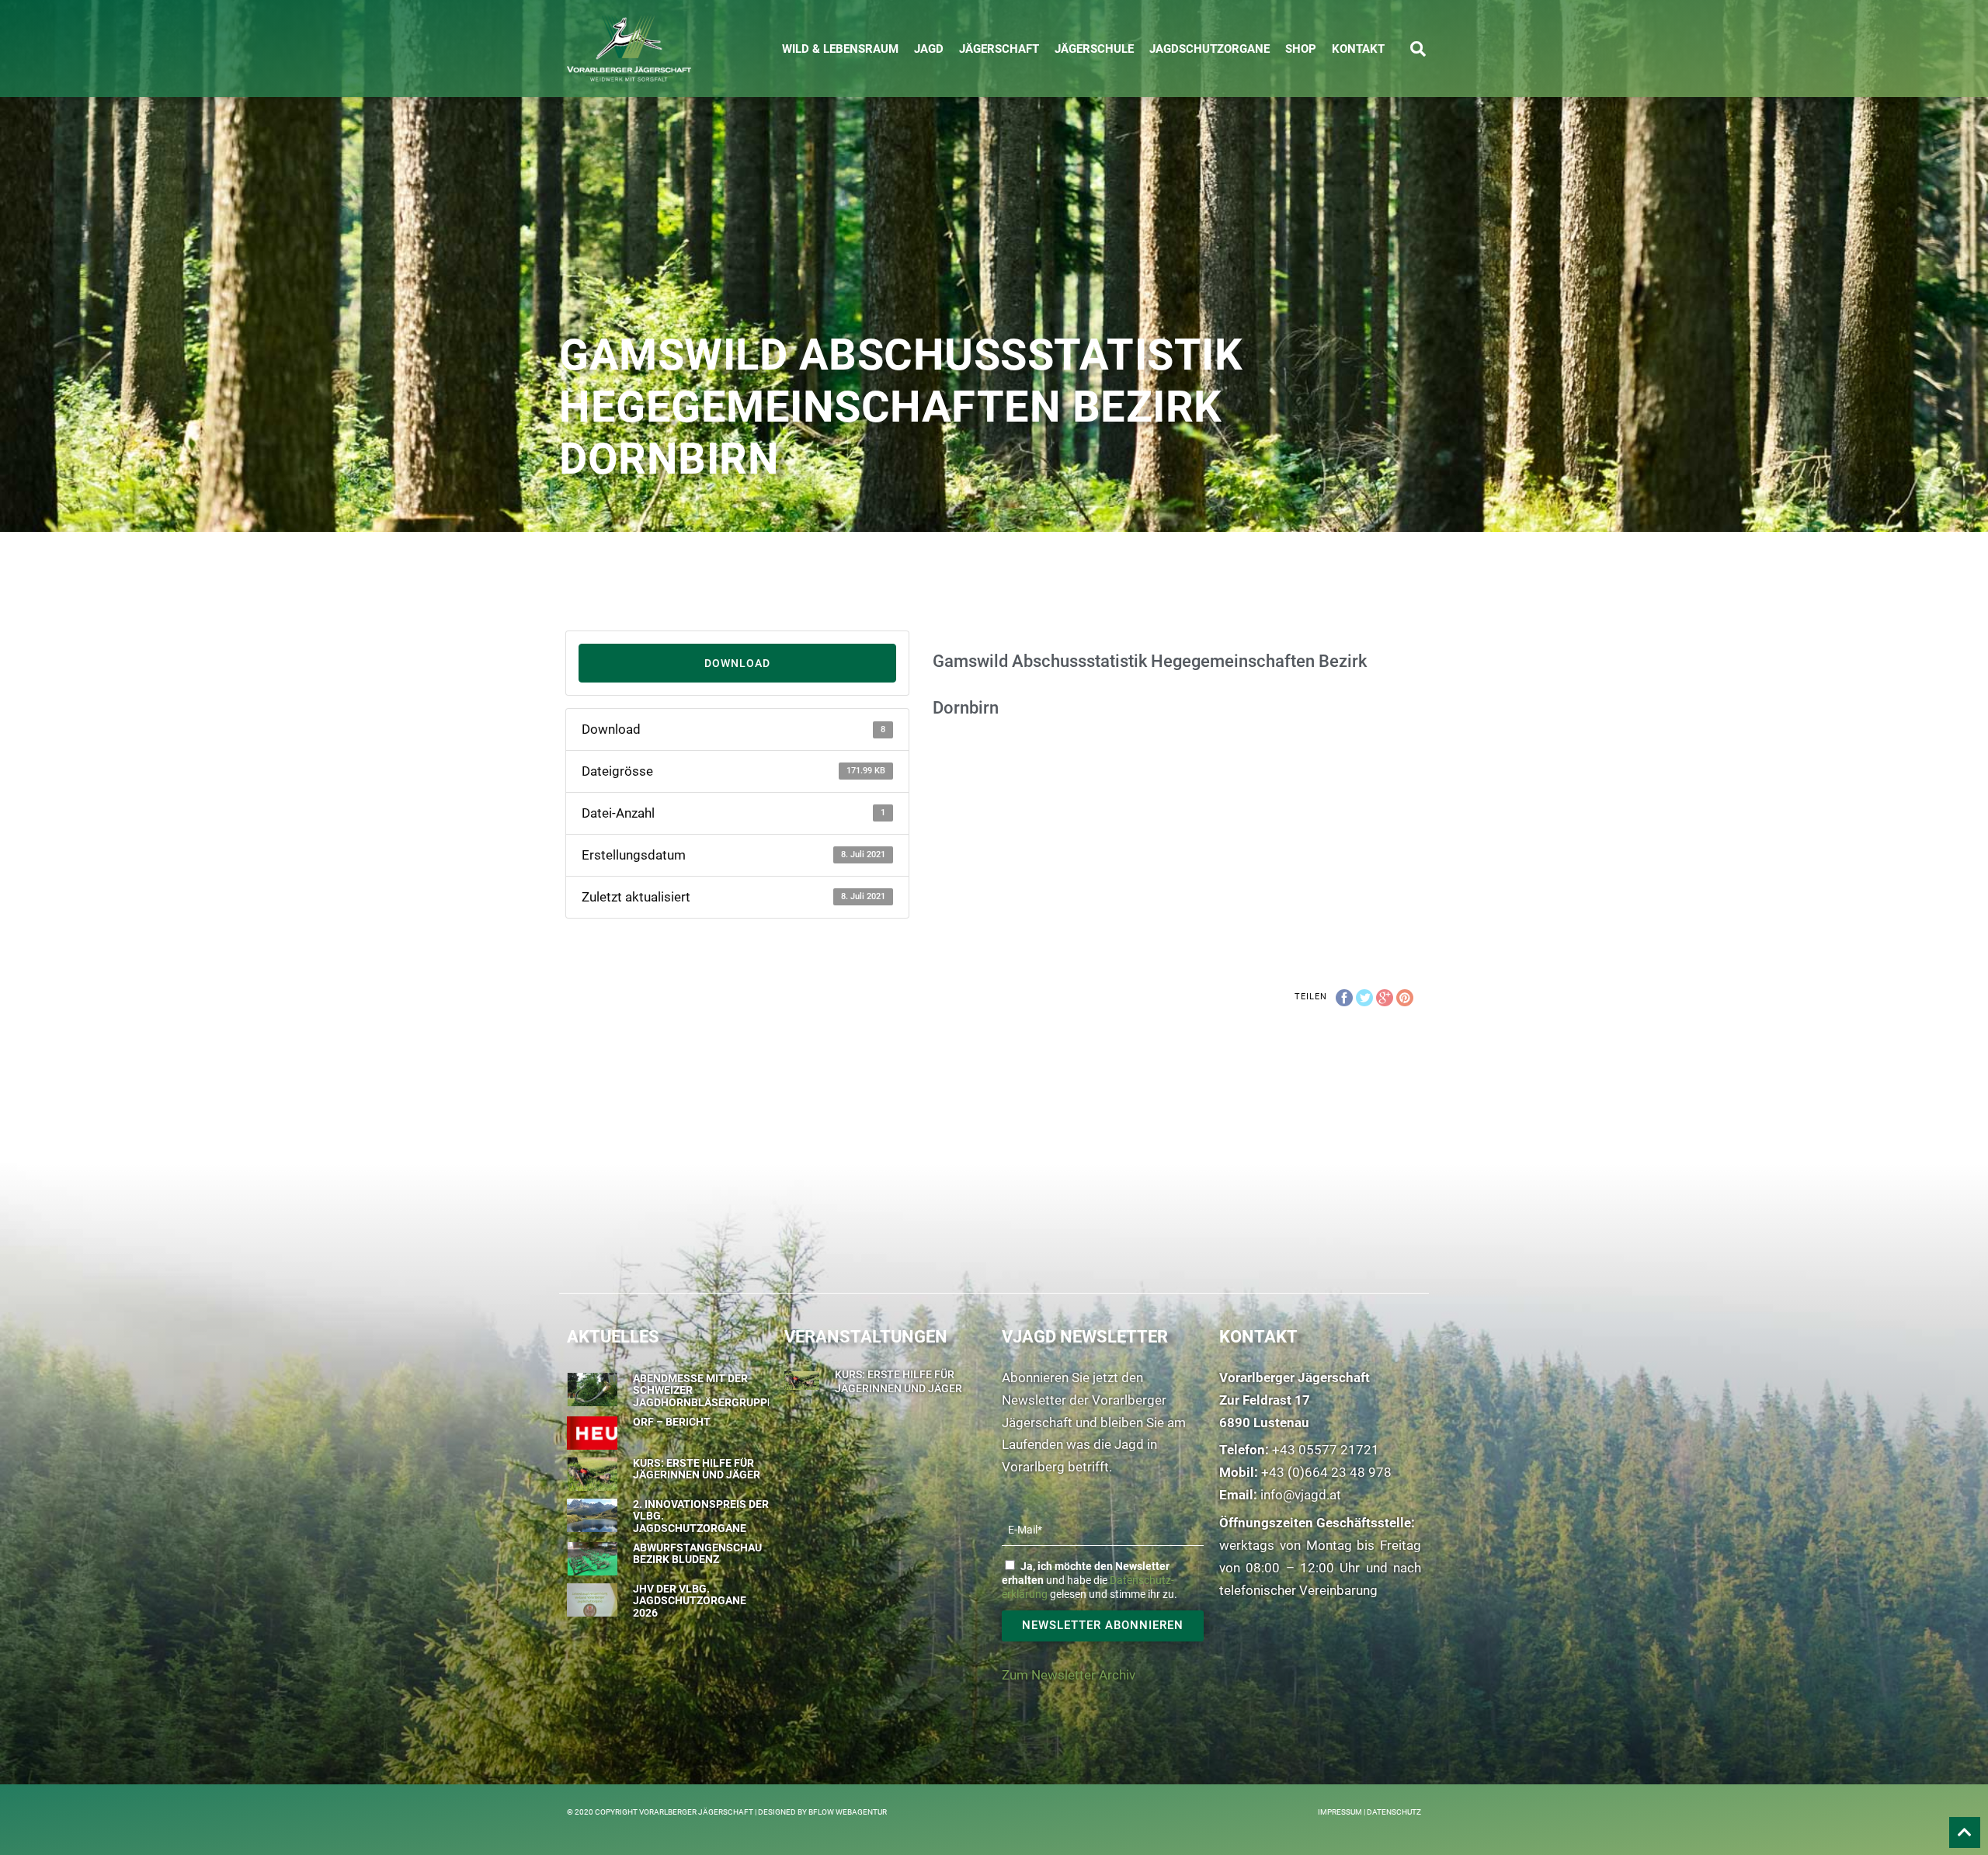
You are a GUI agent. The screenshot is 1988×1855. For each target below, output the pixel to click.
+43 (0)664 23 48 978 (1326, 1472)
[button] (1418, 49)
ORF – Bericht (672, 1422)
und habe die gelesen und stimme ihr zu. (1090, 1580)
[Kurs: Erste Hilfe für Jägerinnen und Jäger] (802, 1378)
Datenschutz (1394, 1812)
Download (737, 663)
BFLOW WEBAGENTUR (848, 1812)
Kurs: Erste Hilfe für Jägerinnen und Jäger (697, 1469)
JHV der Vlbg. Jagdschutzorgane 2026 (690, 1601)
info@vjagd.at (1301, 1495)
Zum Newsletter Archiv (1069, 1675)
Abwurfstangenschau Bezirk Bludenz (697, 1553)
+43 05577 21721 (1326, 1450)
